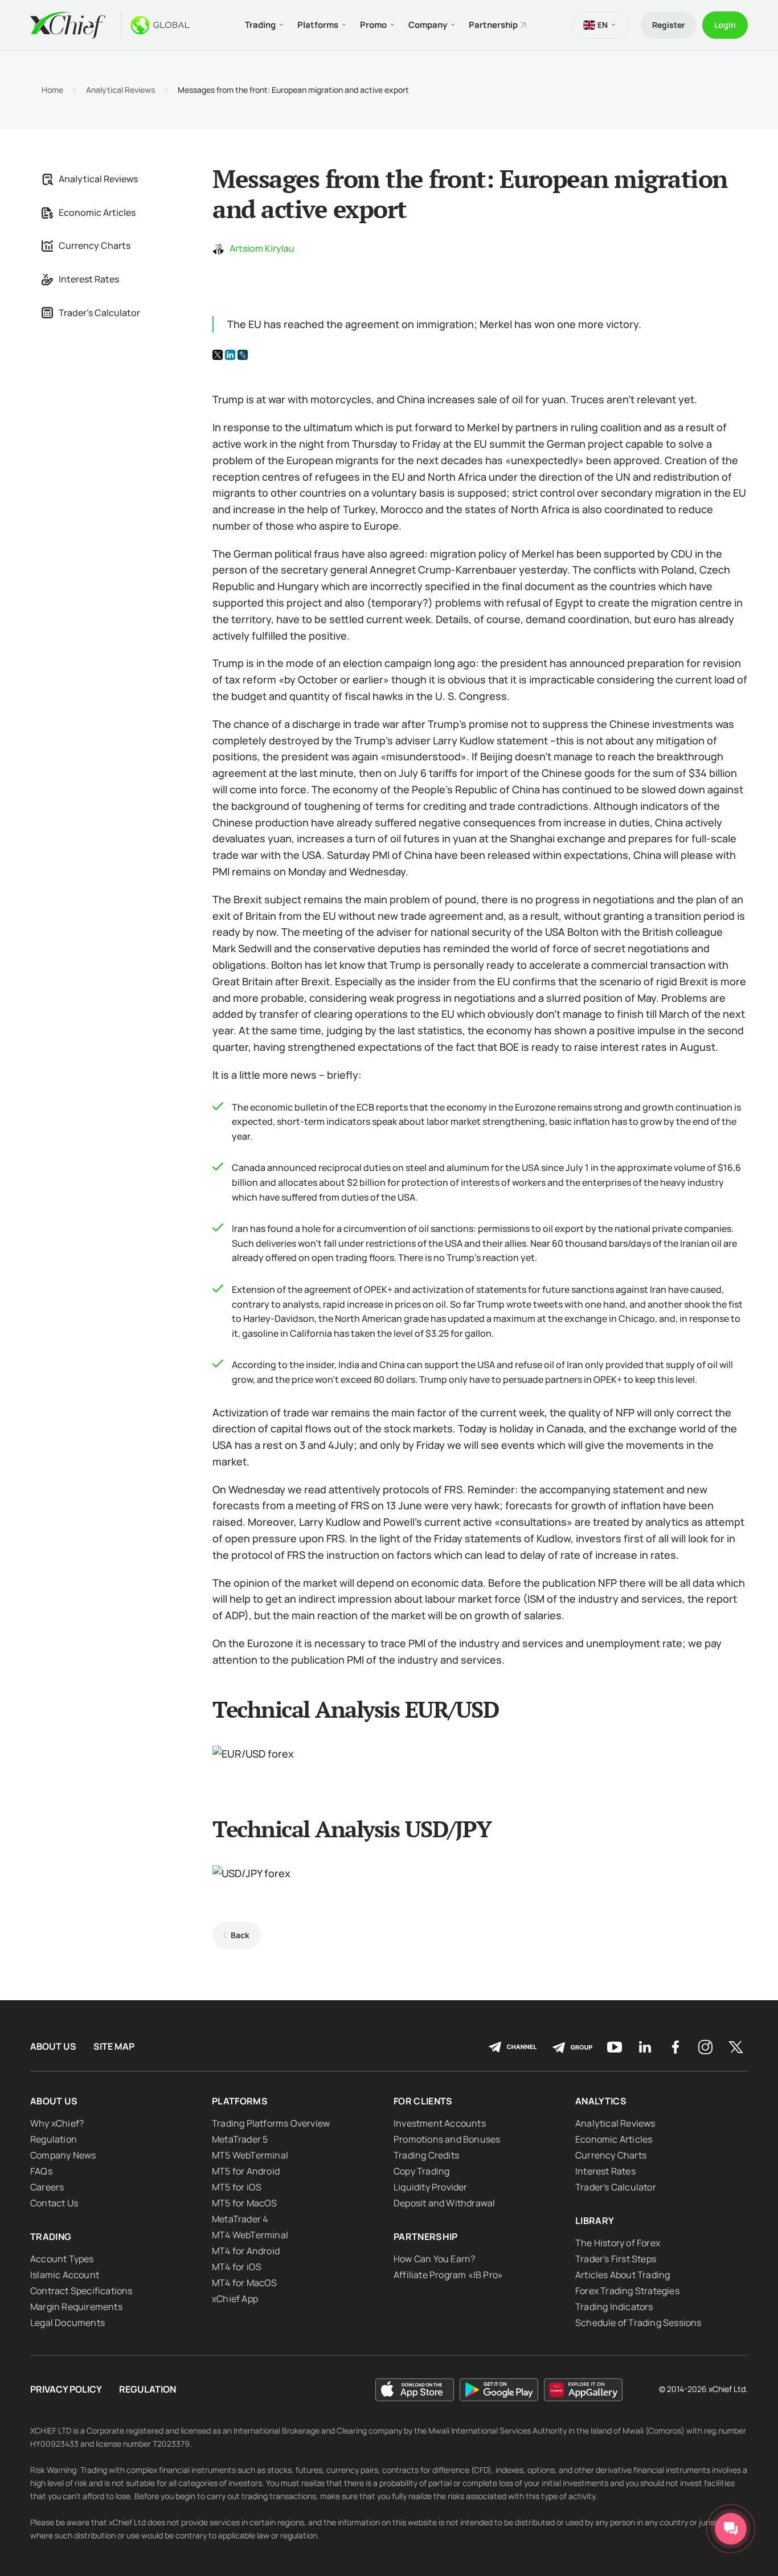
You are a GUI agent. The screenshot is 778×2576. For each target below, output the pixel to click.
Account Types (62, 2259)
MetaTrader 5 (240, 2139)
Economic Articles (97, 212)
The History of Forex (618, 2243)
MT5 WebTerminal (250, 2155)
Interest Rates (89, 279)
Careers (47, 2187)
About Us (53, 2047)
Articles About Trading (623, 2275)
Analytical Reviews (120, 90)
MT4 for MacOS (245, 2283)
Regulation (54, 2139)
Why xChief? (57, 2123)
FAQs (41, 2171)
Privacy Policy (66, 2389)
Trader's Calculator (99, 313)
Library (595, 2221)
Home (52, 90)
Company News (63, 2155)
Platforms (240, 2101)
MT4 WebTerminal (250, 2235)
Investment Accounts (440, 2123)
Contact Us (54, 2203)
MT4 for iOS (237, 2267)
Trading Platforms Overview (271, 2123)
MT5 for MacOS (245, 2203)
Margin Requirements (76, 2307)
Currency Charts (95, 245)
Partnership (493, 25)
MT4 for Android (246, 2251)
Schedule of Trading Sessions (638, 2323)
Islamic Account (65, 2275)
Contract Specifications (81, 2291)
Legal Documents (67, 2323)
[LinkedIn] (230, 355)
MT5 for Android (246, 2171)
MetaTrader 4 (240, 2219)
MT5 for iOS (237, 2187)
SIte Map (114, 2047)
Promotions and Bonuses (447, 2139)
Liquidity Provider (431, 2187)
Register (669, 25)
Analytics (601, 2101)
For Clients (423, 2101)
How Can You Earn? (434, 2259)
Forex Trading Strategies (627, 2291)
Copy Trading (421, 2171)
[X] (218, 355)
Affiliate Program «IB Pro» (448, 2275)
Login (725, 25)
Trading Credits (426, 2155)
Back (240, 1935)
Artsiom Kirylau (262, 248)
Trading (51, 2237)
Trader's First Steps (616, 2259)
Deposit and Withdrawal (444, 2203)
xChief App (235, 2299)
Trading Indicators (614, 2307)
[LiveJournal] (243, 355)
